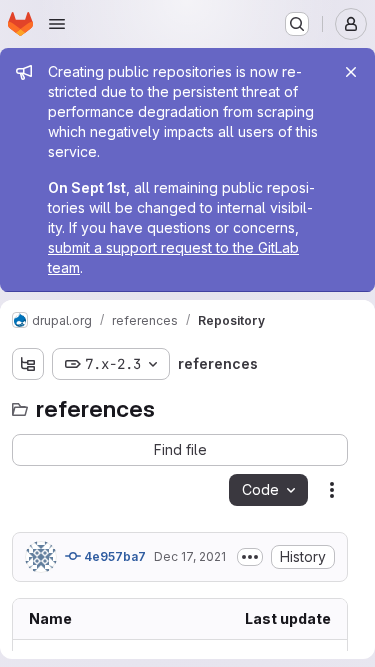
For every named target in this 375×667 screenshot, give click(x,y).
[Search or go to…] (297, 24)
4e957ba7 (113, 556)
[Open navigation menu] (57, 24)
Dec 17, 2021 (190, 556)
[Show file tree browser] (28, 364)
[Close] (351, 72)
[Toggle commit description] (250, 557)
